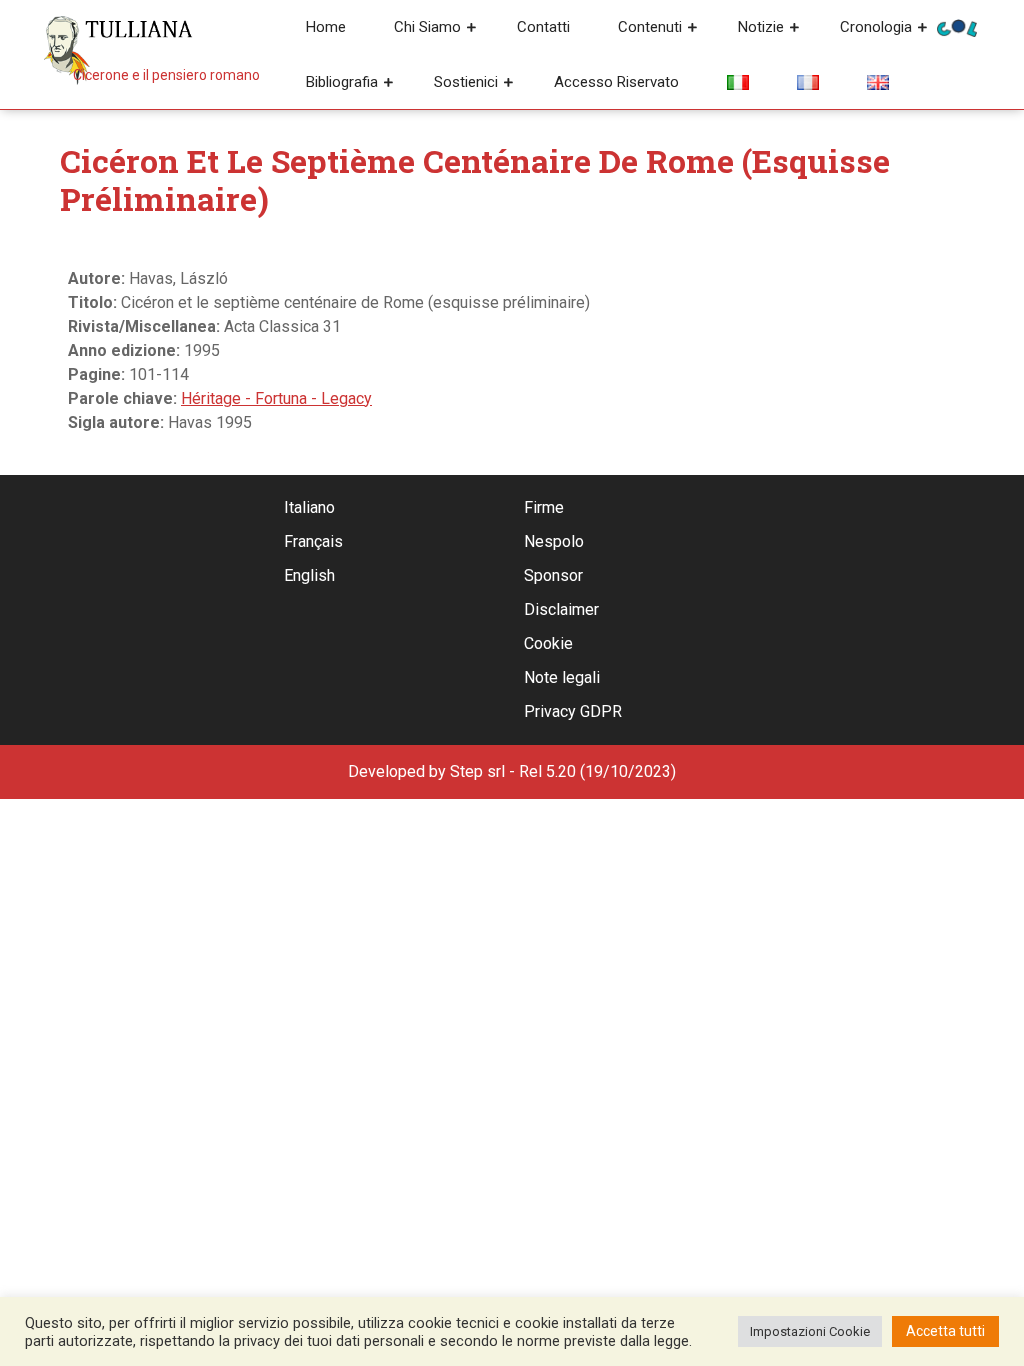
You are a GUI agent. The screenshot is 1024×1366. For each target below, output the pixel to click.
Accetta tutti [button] (945, 1331)
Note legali (562, 677)
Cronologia (876, 27)
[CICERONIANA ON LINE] (957, 26)
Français (313, 541)
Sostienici (466, 82)
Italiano (309, 507)
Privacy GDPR (573, 711)
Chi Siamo (427, 27)
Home (326, 27)
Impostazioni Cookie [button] (810, 1331)
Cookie (548, 643)
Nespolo (554, 541)
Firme (544, 507)
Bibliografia (342, 82)
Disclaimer (561, 609)
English (309, 575)
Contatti (543, 27)
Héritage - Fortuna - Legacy (276, 398)
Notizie (761, 27)
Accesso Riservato (616, 82)
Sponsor (553, 575)
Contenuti (650, 27)
